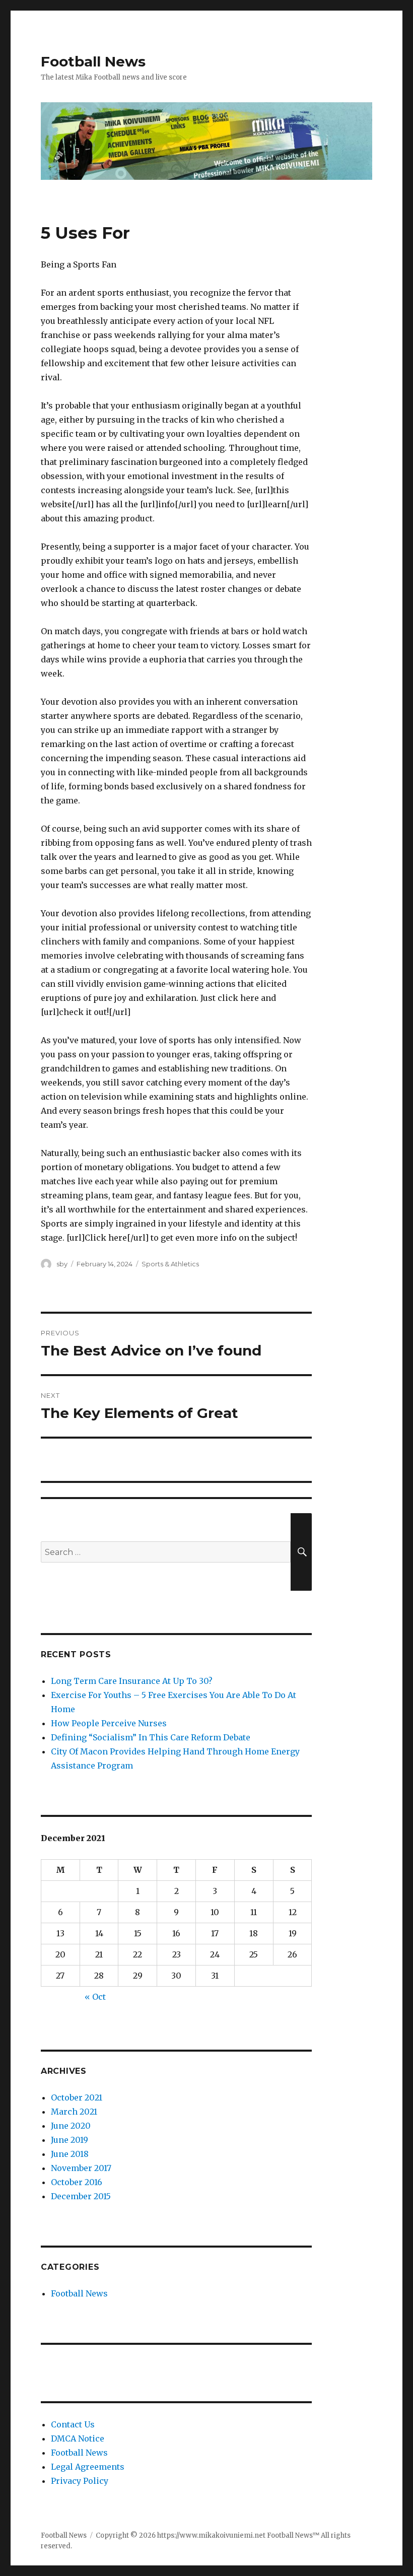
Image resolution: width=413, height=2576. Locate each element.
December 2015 (81, 2196)
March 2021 (74, 2112)
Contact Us (73, 2424)
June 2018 (70, 2154)
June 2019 (70, 2140)
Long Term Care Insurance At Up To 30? (132, 1681)
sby (62, 1264)
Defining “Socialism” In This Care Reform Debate (151, 1737)
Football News (93, 61)
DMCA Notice (78, 2438)
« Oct (95, 1997)
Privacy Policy (80, 2481)
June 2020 (71, 2126)
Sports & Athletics (170, 1264)
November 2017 (81, 2168)
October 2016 (77, 2182)
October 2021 (77, 2097)
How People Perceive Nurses (109, 1723)
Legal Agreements (88, 2467)
